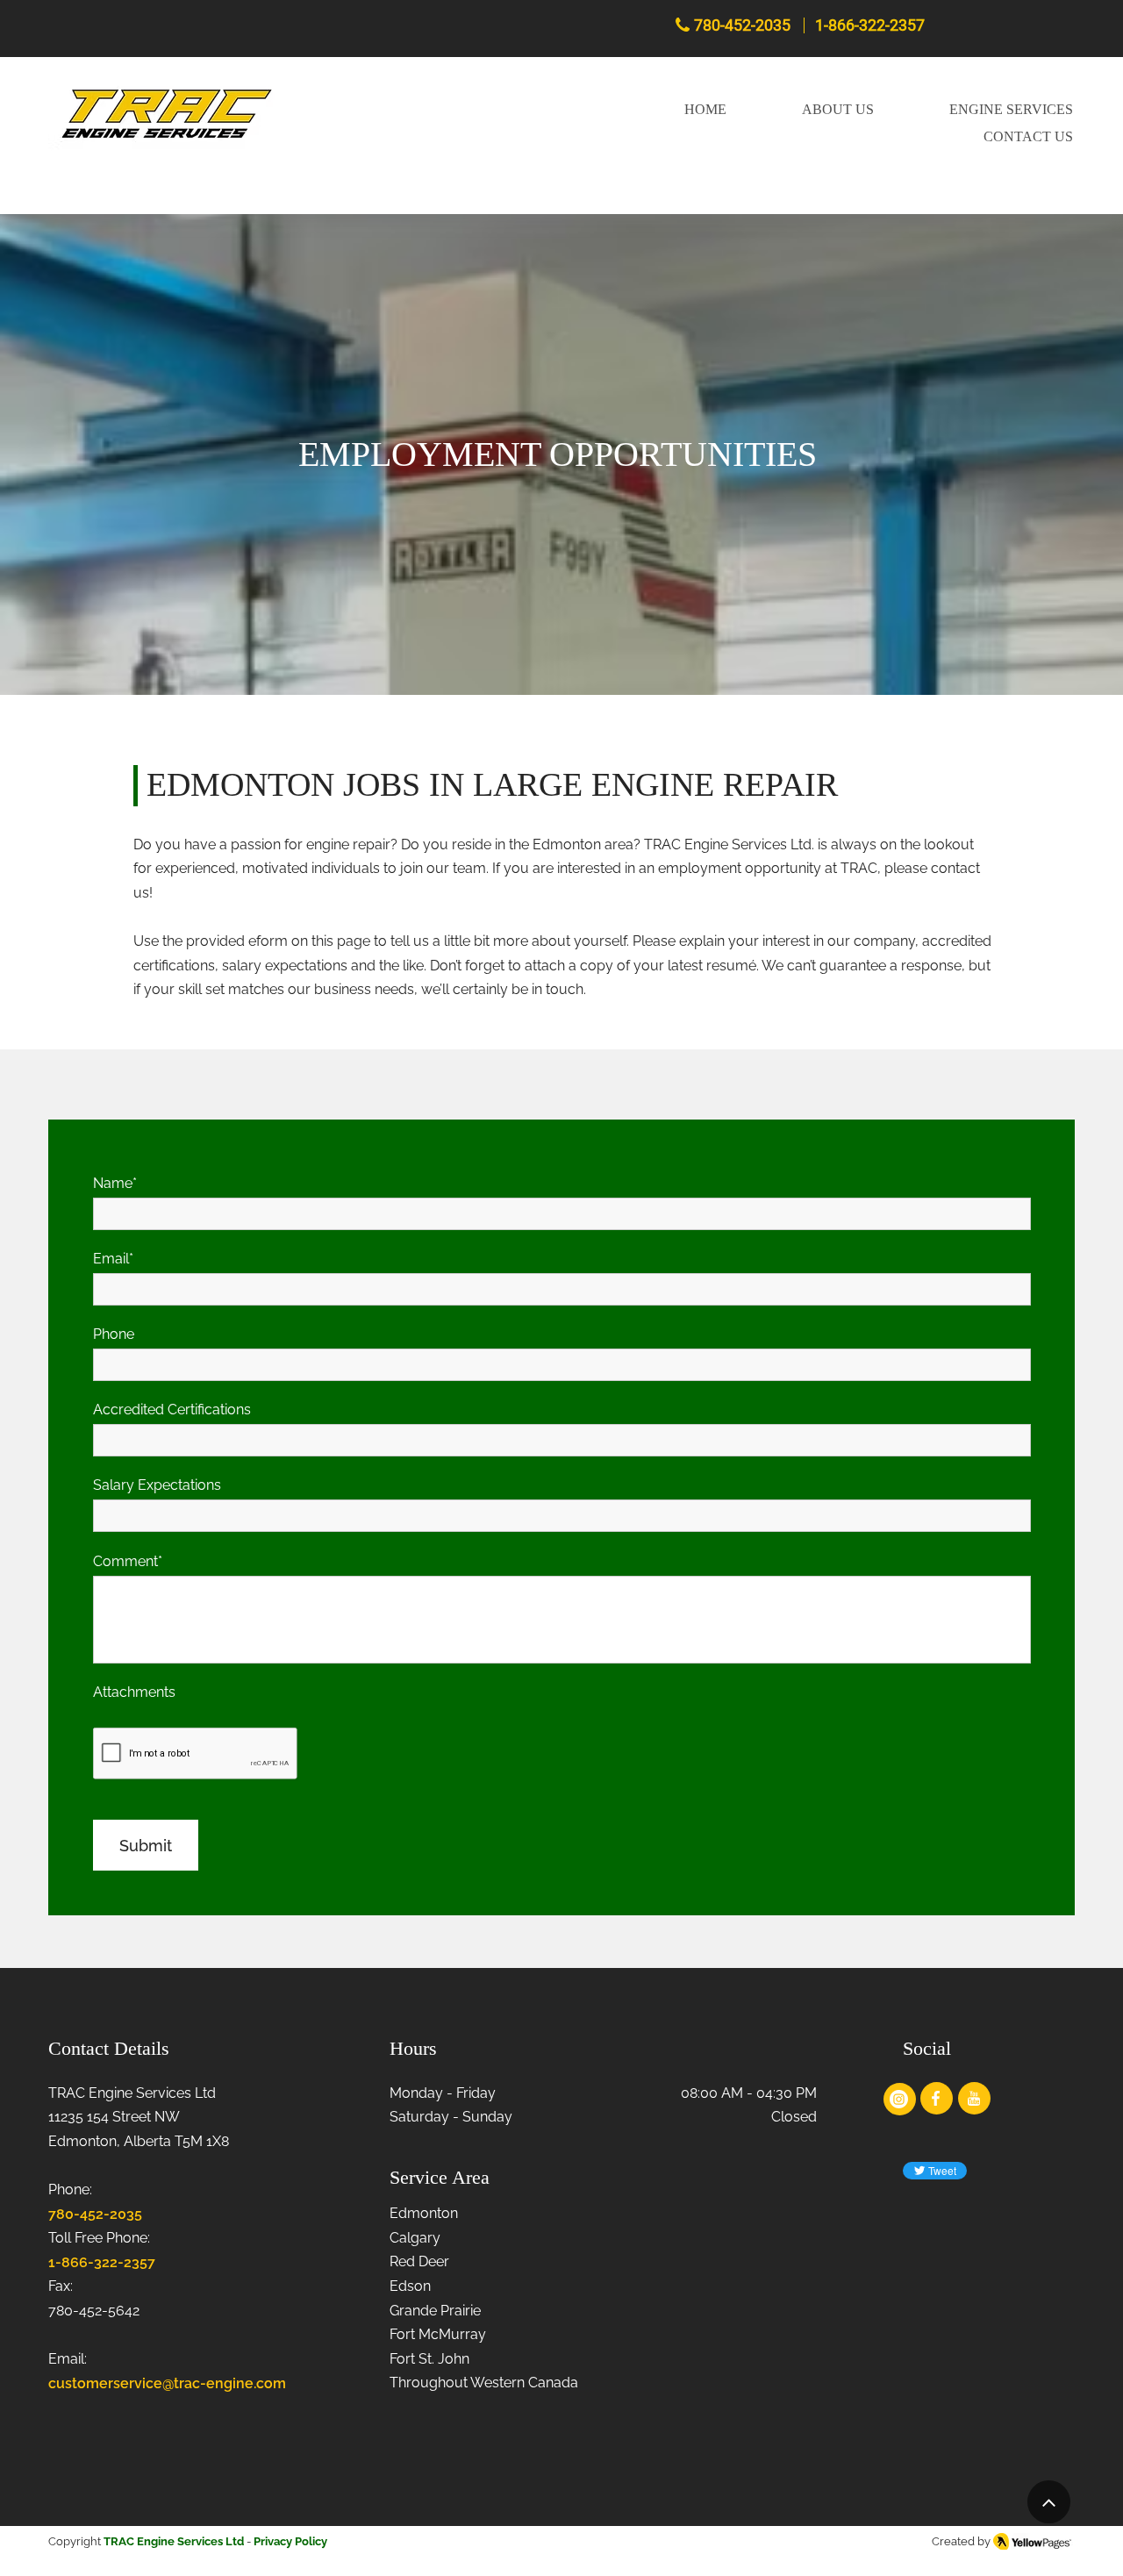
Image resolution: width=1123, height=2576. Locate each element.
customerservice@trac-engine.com (167, 2383)
